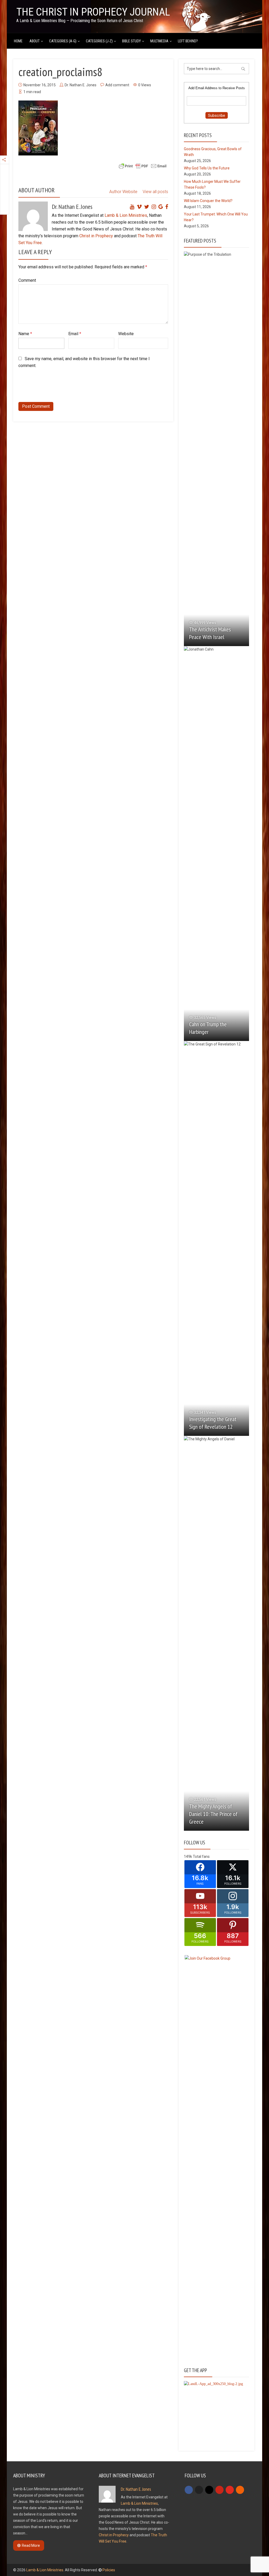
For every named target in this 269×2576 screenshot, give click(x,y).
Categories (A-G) (63, 41)
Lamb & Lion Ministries (126, 215)
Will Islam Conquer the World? (208, 201)
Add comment (117, 85)
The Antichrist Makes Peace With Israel (210, 633)
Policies (109, 2570)
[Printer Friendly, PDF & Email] (143, 166)
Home (18, 41)
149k (188, 1856)
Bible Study (131, 41)
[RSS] (240, 2490)
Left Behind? (188, 41)
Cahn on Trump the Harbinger (208, 1028)
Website (126, 334)
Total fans (201, 1856)
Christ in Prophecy (96, 236)
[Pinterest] (219, 2490)
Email (75, 334)
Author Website (123, 192)
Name (25, 334)
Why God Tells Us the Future (207, 168)
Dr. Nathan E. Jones (81, 85)
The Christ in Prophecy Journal (93, 12)
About (35, 41)
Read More (31, 2545)
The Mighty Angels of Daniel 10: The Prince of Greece (213, 1814)
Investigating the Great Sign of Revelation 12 (213, 1423)
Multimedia (159, 41)
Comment (27, 280)
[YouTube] (230, 2490)
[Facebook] (189, 2490)
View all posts (155, 192)
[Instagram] (209, 2490)
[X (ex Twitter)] (199, 2490)
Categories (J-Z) (99, 41)
